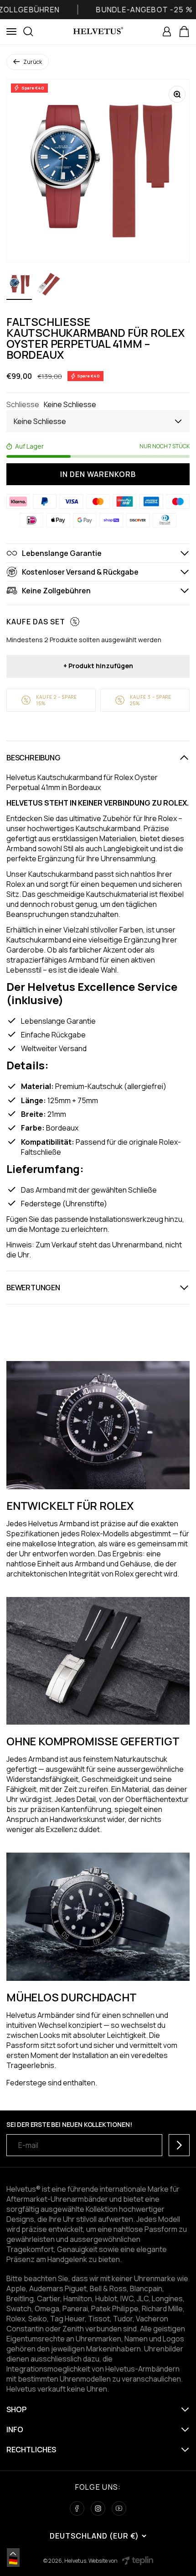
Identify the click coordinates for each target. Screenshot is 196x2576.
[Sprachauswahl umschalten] (13, 2554)
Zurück (33, 62)
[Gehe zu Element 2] (48, 286)
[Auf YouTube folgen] (119, 2508)
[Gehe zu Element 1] (19, 286)
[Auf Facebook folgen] (77, 2508)
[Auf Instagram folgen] (98, 2508)
